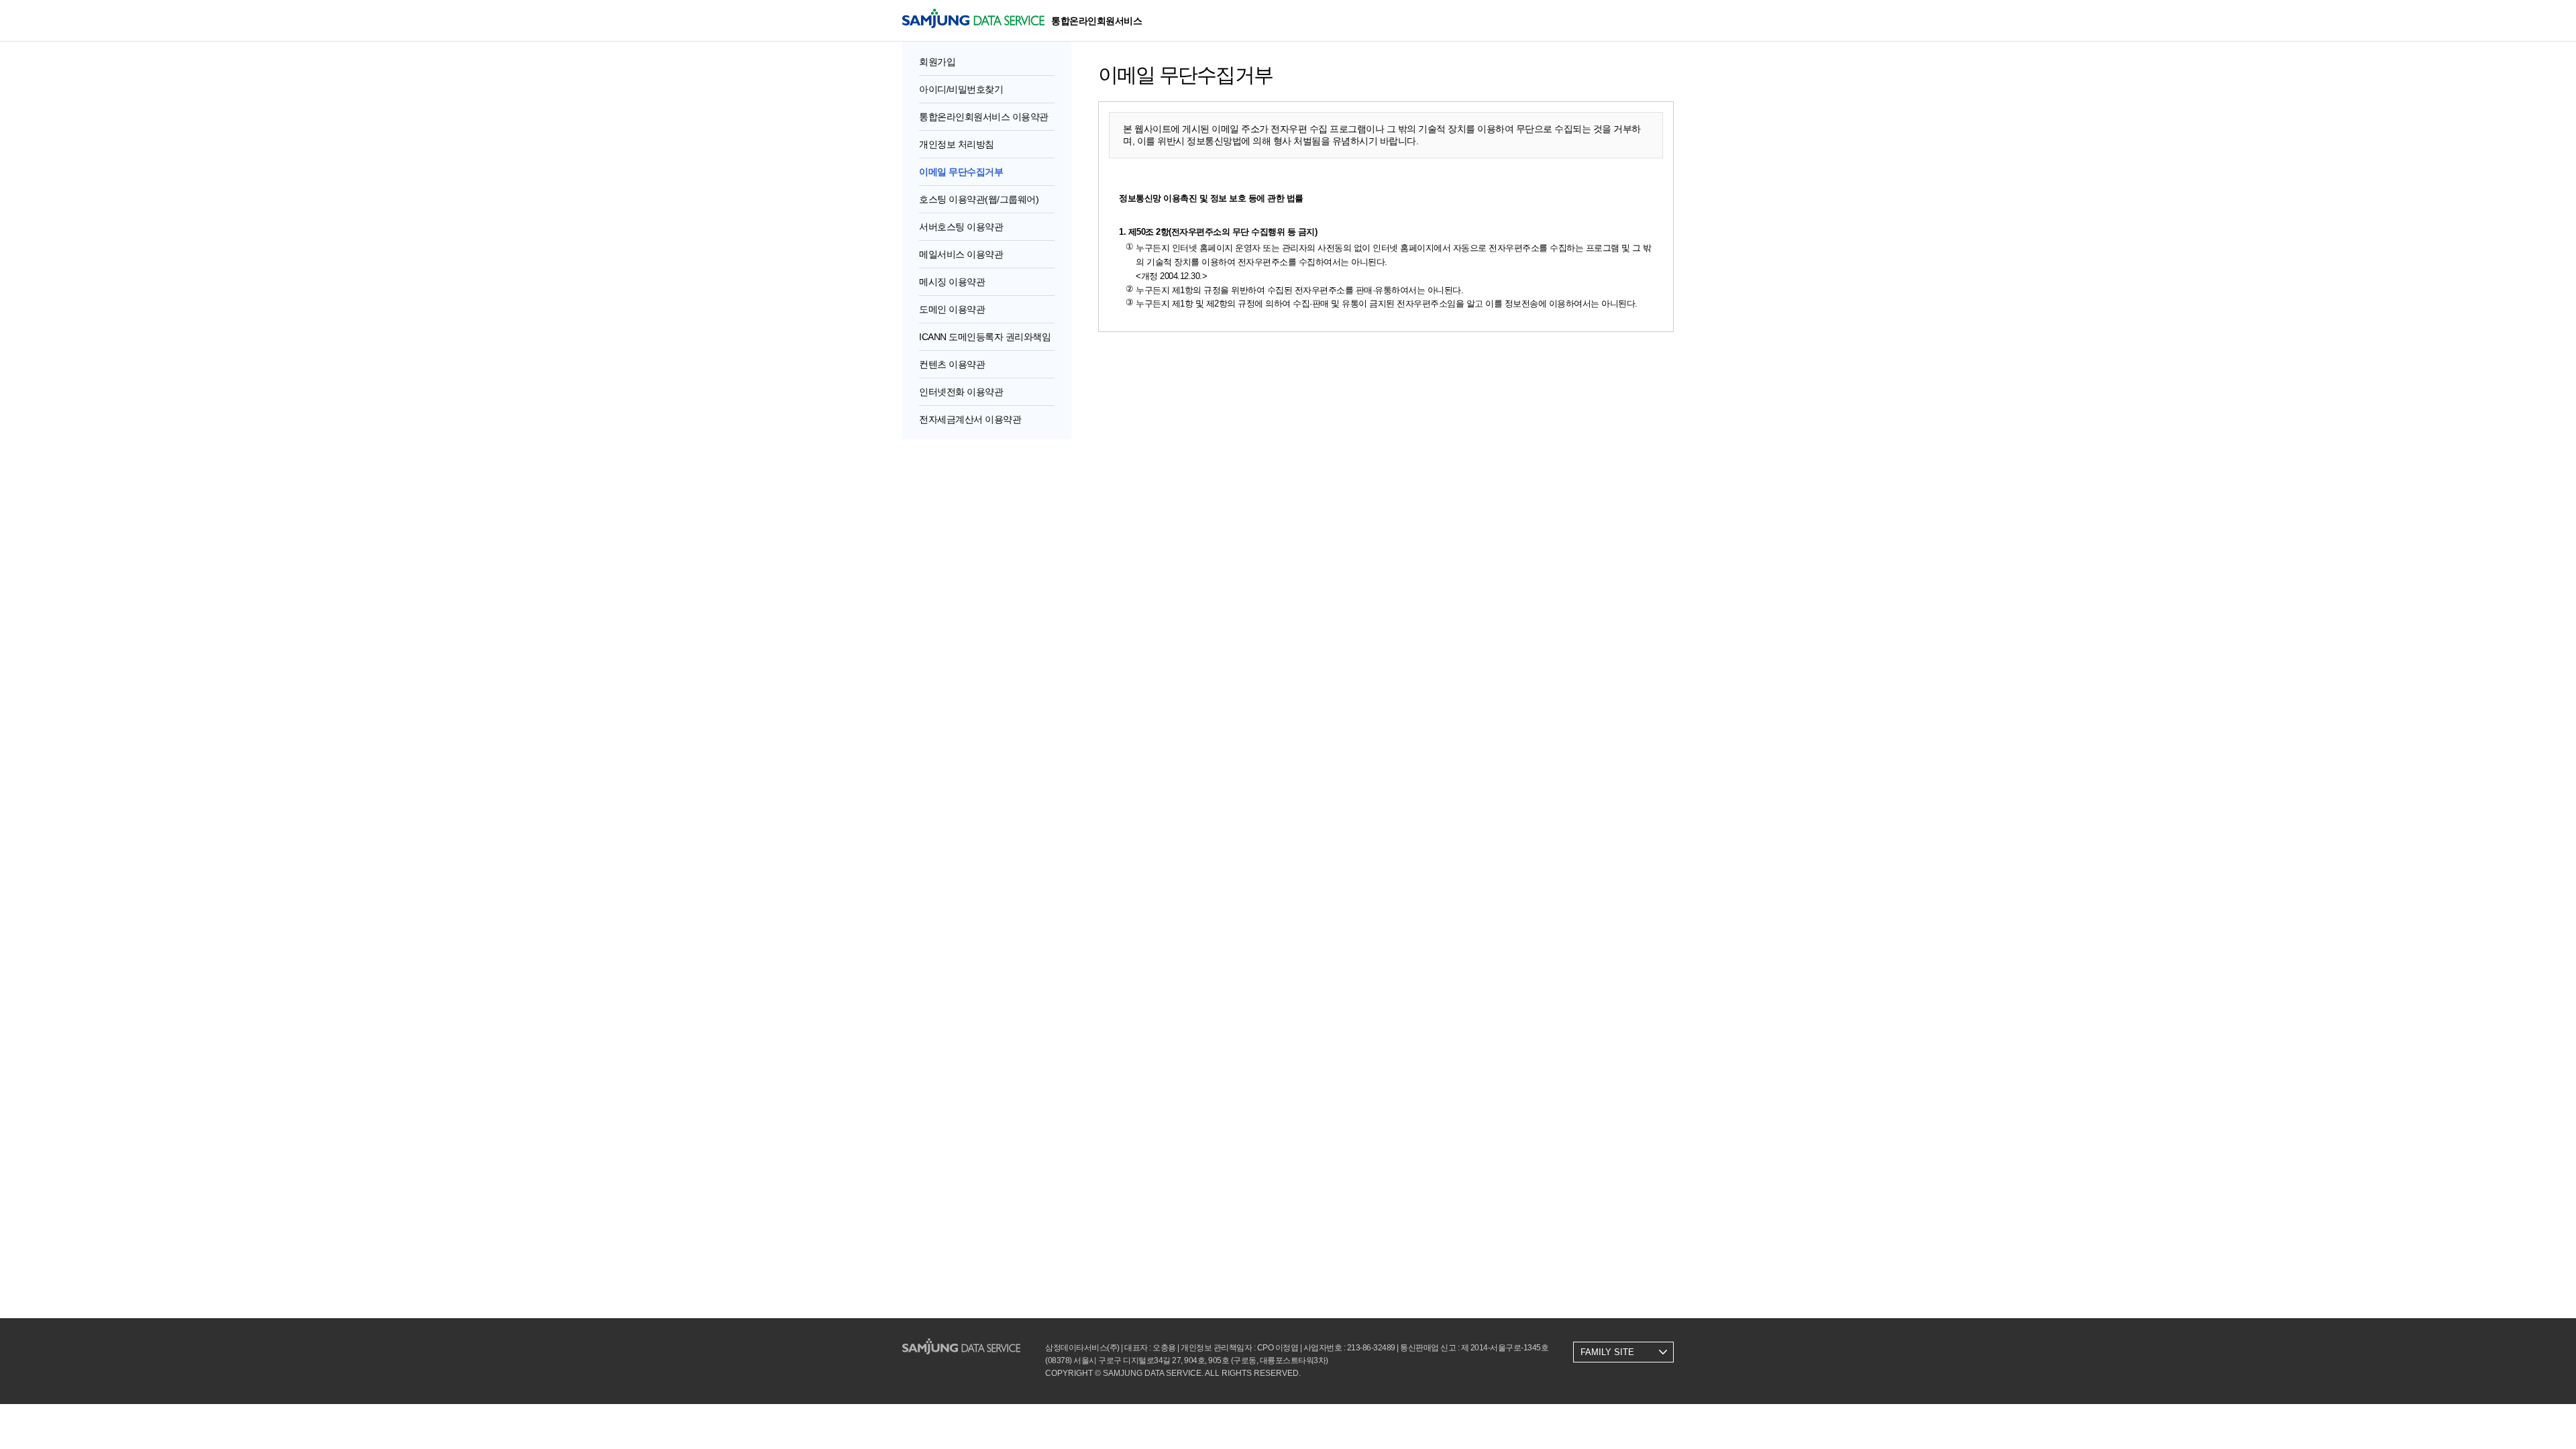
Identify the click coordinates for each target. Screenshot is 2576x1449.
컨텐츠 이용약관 (952, 364)
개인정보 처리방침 (957, 144)
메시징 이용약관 (952, 282)
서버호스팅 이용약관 (961, 227)
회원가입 (937, 62)
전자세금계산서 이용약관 (970, 419)
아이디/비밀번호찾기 (961, 89)
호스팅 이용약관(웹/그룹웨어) (979, 199)
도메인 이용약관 (952, 309)
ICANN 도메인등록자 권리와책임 (985, 337)
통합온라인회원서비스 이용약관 (984, 117)
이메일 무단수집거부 (961, 172)
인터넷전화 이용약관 (961, 392)
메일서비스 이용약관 (961, 254)
